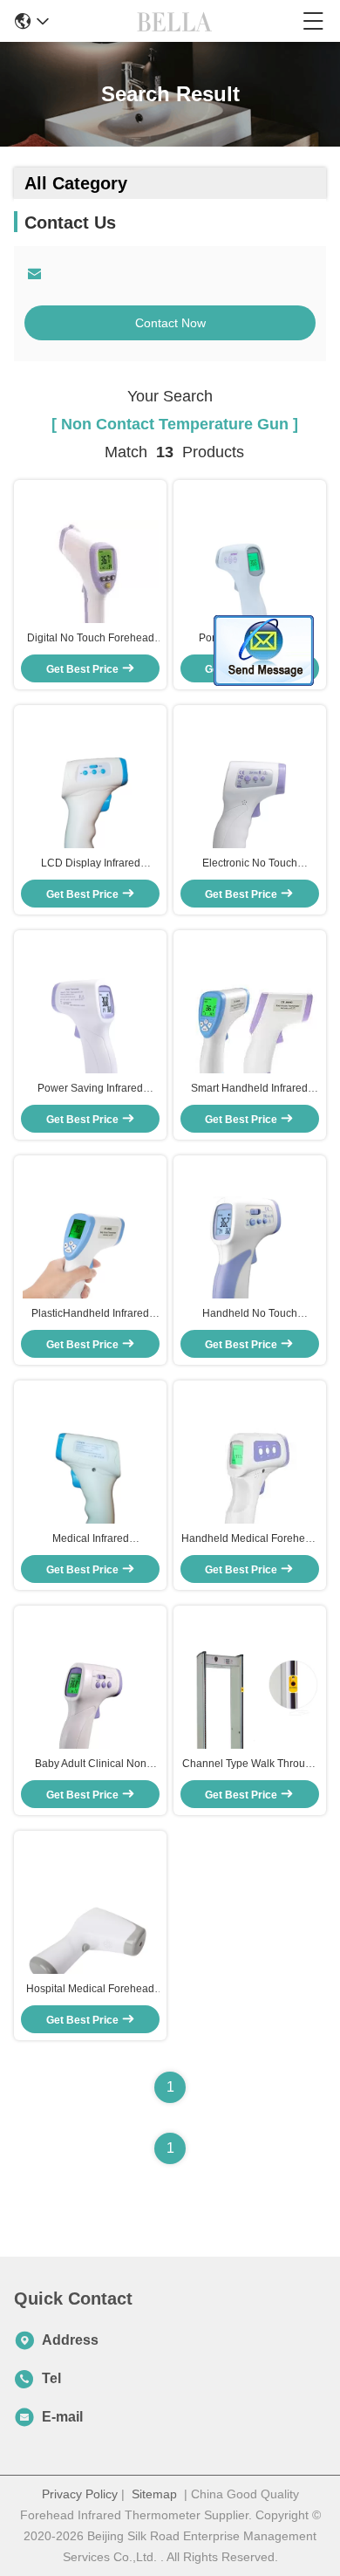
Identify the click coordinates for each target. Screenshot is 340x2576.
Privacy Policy (80, 2494)
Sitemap (154, 2494)
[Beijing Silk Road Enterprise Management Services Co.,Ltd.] (176, 21)
